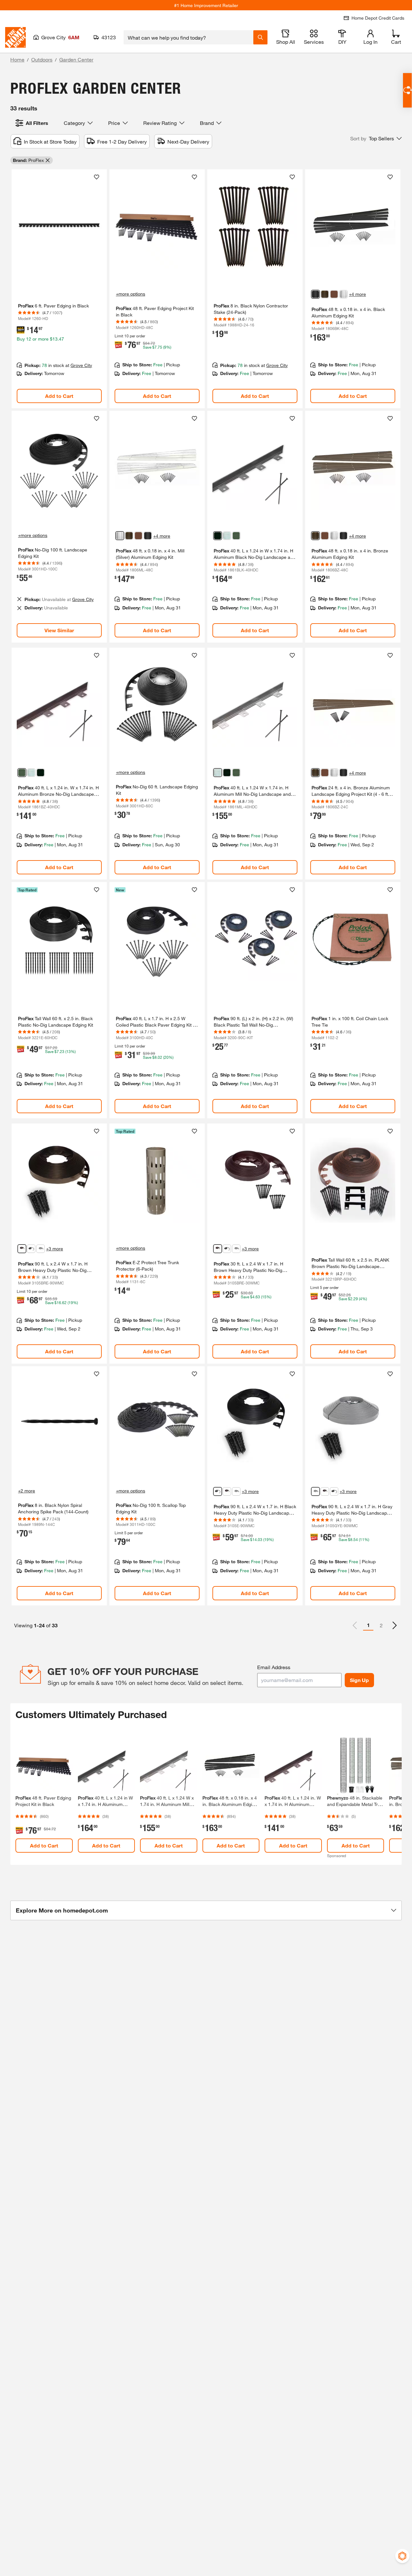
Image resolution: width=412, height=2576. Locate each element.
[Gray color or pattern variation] (41, 1249)
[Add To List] (97, 177)
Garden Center (76, 59)
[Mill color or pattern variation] (227, 536)
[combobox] (188, 37)
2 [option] (381, 1625)
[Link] (59, 289)
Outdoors (42, 59)
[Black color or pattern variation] (315, 294)
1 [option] (368, 1625)
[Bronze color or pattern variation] (325, 294)
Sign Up (359, 1680)
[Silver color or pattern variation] (343, 294)
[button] (376, 138)
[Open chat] (407, 90)
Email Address (274, 1667)
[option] (395, 1625)
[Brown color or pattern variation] (334, 294)
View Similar (59, 630)
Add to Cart (59, 396)
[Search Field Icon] (260, 37)
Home (17, 59)
